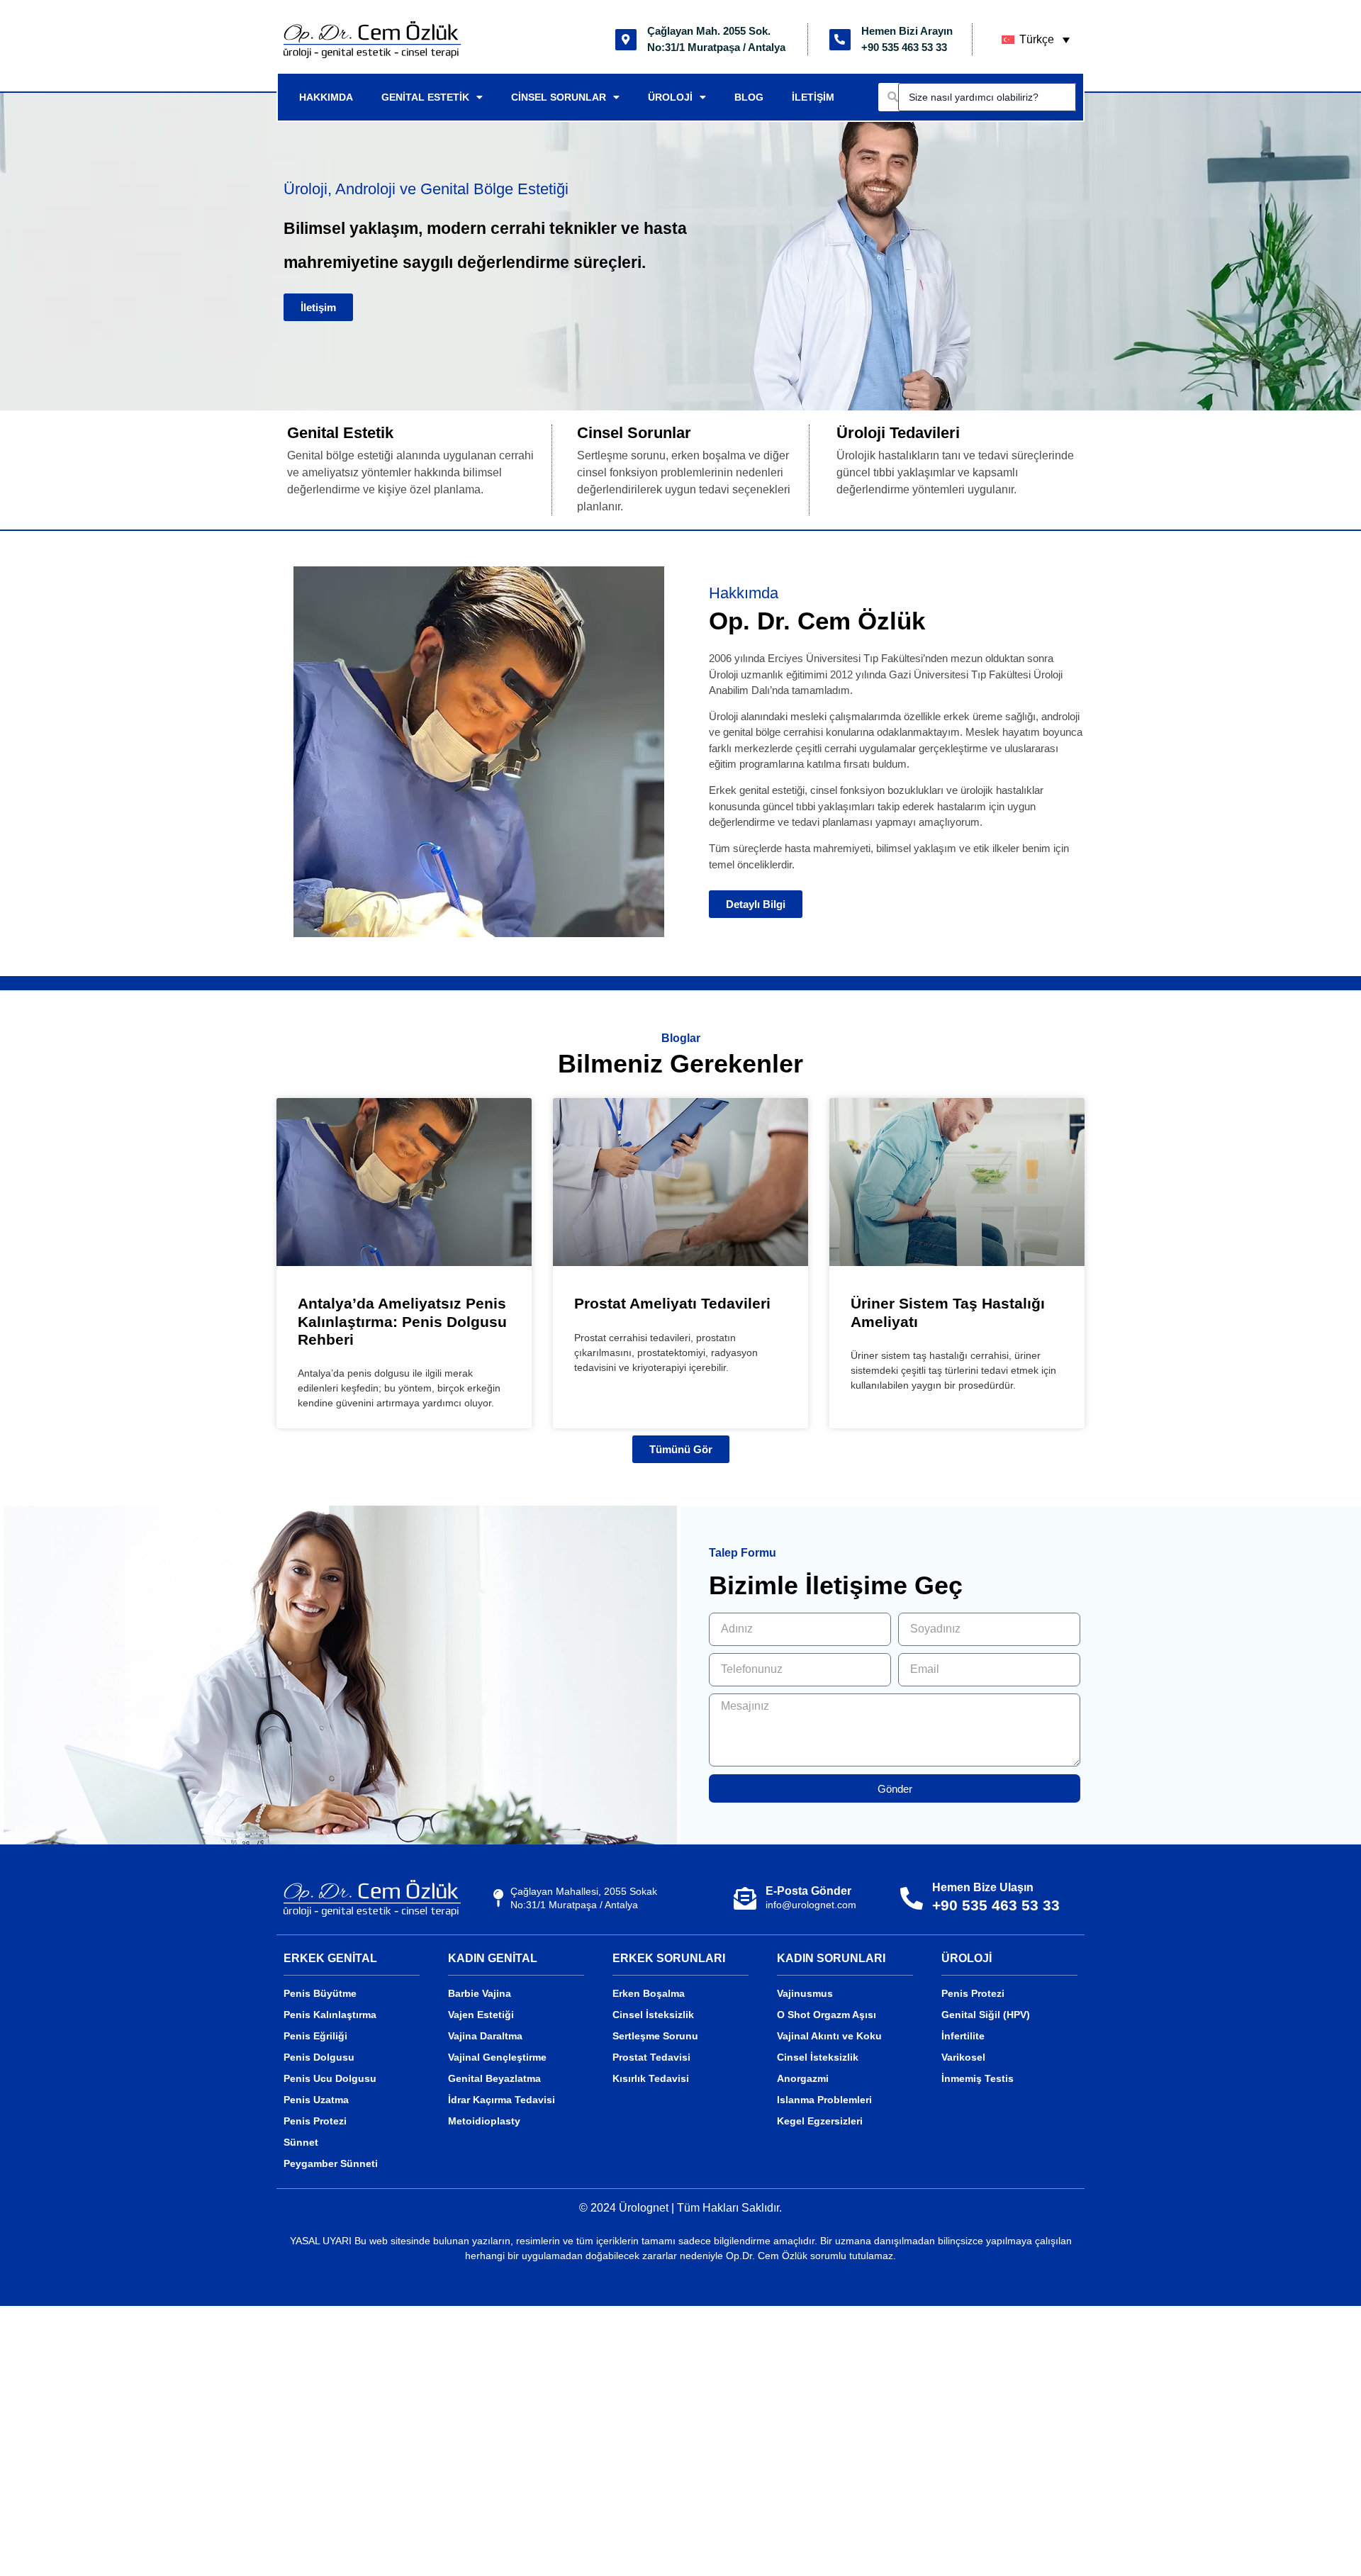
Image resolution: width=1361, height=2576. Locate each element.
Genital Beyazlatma (494, 2078)
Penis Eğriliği (315, 2036)
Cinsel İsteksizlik (653, 2015)
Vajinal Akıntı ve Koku (829, 2036)
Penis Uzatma (316, 2100)
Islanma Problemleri (824, 2100)
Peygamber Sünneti (331, 2163)
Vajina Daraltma (485, 2036)
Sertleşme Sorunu (655, 2036)
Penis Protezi (315, 2121)
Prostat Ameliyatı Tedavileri (672, 1303)
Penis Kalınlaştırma (330, 2015)
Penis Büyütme (320, 1993)
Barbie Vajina (480, 1993)
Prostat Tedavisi (651, 2057)
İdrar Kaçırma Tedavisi (502, 2100)
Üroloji (670, 97)
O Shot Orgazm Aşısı (827, 2015)
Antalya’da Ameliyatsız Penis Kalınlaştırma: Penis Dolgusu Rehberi (402, 1321)
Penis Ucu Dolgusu (330, 2078)
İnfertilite (963, 2036)
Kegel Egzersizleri (820, 2121)
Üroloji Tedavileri (898, 433)
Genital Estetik (425, 97)
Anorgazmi (803, 2078)
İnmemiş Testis (978, 2078)
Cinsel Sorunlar (559, 97)
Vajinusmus (805, 1993)
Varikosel (963, 2057)
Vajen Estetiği (481, 2015)
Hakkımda (326, 97)
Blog (749, 97)
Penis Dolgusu (319, 2057)
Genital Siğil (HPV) (986, 2015)
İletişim (813, 97)
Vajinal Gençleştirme (497, 2057)
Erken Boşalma (649, 1993)
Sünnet (301, 2142)
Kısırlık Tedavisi (651, 2078)
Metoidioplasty (484, 2121)
